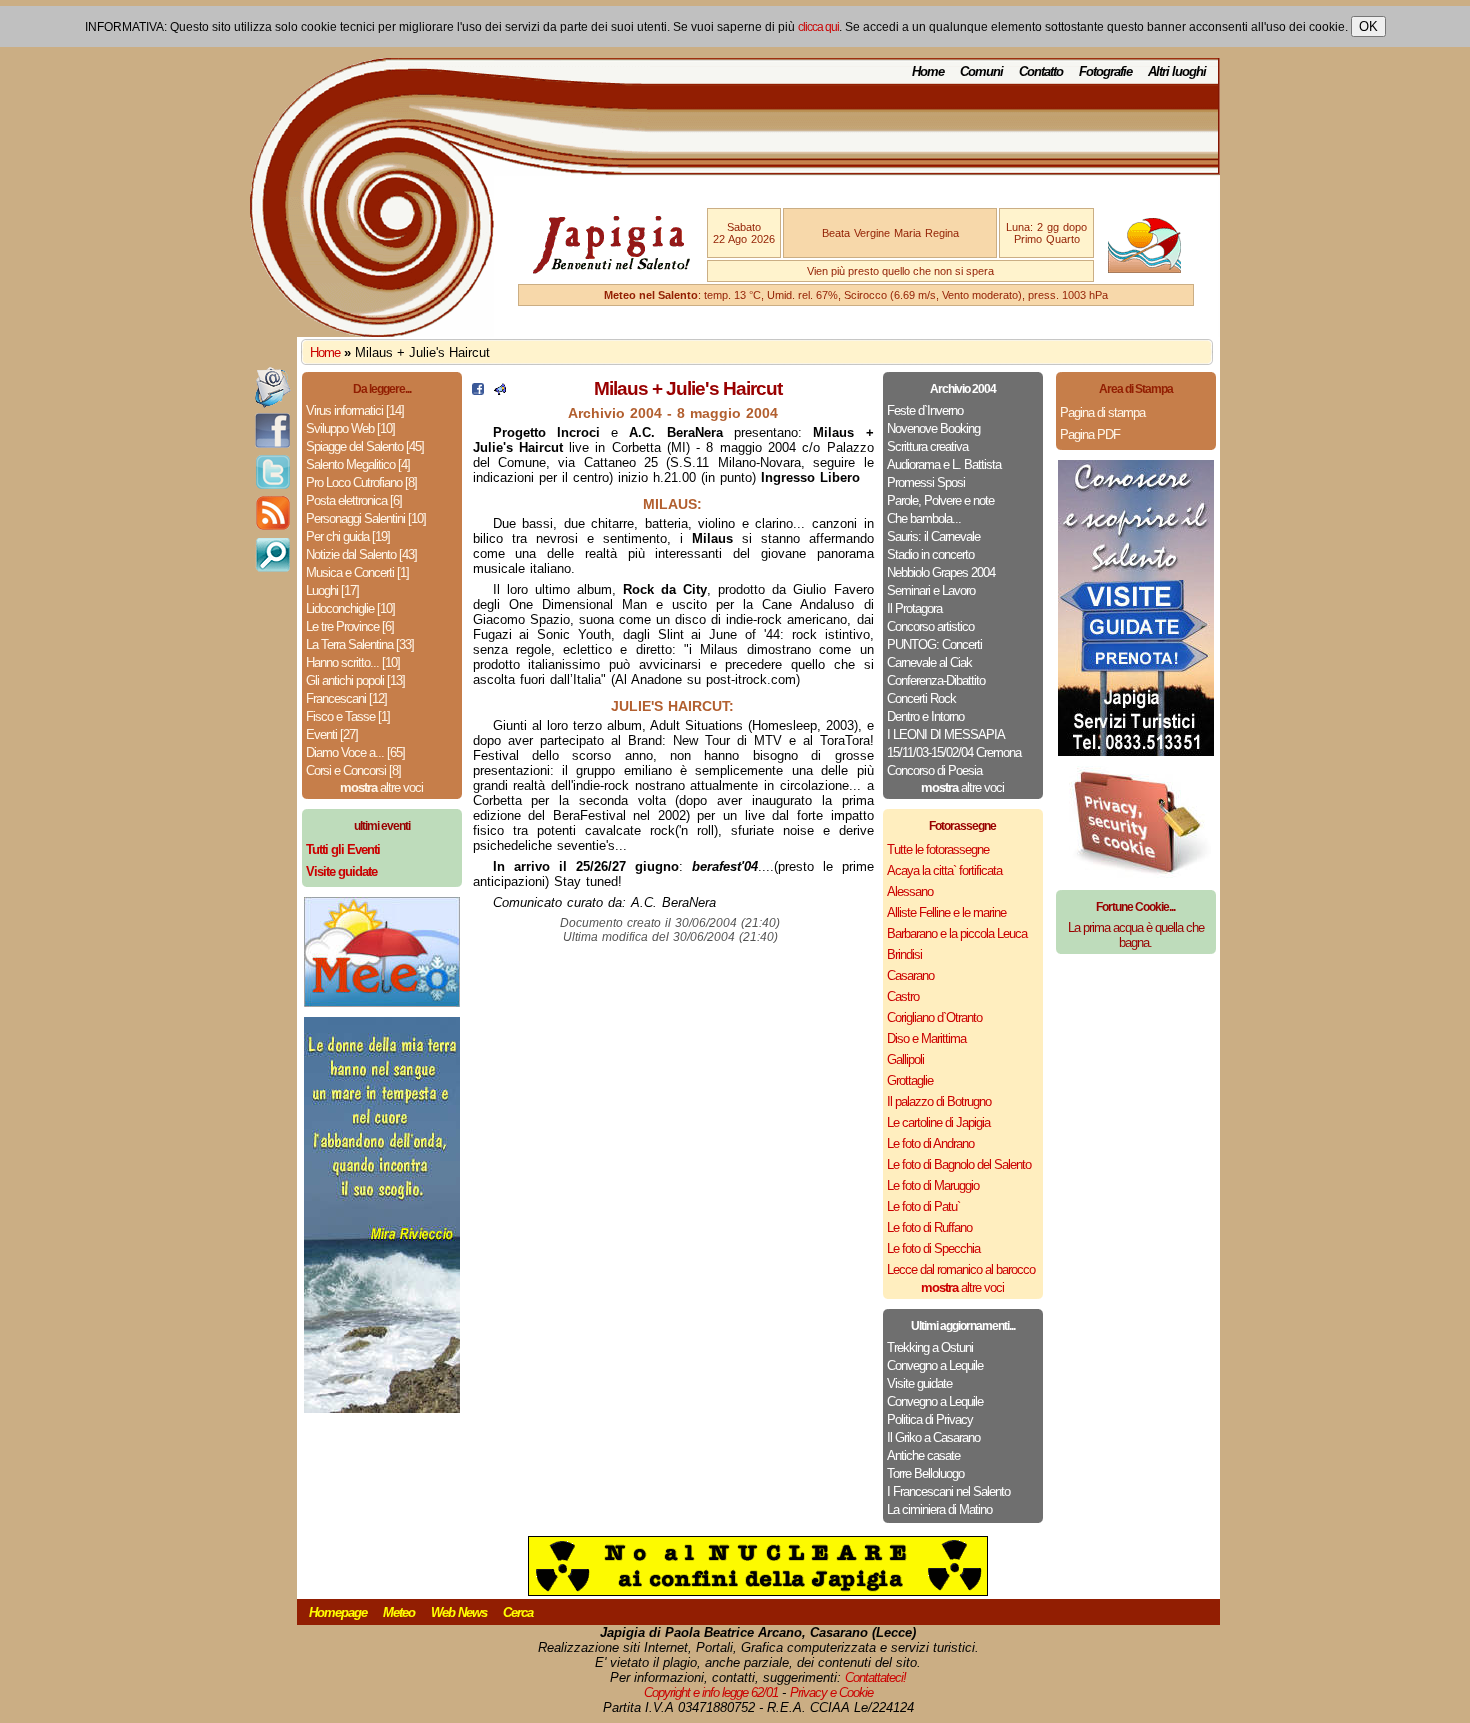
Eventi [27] (332, 734)
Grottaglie (910, 1080)
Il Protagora (914, 608)
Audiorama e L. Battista (944, 464)
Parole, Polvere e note (940, 500)
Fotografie (1105, 71)
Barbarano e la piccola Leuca (957, 933)
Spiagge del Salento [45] (365, 446)
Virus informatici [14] (355, 410)
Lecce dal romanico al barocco (961, 1269)
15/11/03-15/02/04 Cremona (954, 752)
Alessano (910, 891)
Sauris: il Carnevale (933, 536)
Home (928, 71)
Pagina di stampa (1102, 412)
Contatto (1041, 71)
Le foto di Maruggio (933, 1185)
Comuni (981, 71)
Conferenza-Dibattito (936, 680)
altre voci (381, 787)
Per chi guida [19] (348, 536)
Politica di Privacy (930, 1419)
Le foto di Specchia (933, 1248)
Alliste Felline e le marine (946, 912)
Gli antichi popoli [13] (355, 680)
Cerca (518, 1612)
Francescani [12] (346, 698)
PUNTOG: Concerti (934, 644)
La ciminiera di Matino (939, 1509)
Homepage (338, 1612)
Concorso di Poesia (934, 770)
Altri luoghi (1177, 71)
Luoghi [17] (332, 590)
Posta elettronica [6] (354, 500)
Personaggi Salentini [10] (366, 518)
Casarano (910, 975)
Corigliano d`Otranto (934, 1017)
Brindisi (904, 954)
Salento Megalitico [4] (358, 464)
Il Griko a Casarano (933, 1437)
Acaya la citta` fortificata (944, 870)
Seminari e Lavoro (931, 590)
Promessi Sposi (926, 482)
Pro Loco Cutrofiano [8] (361, 482)
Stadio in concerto (930, 554)
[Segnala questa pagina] (500, 390)
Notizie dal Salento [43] (361, 554)
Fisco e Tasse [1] (348, 716)
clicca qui (818, 27)
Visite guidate (919, 1383)
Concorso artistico (930, 626)
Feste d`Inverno (925, 410)
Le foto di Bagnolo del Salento (959, 1164)
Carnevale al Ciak (929, 662)
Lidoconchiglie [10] (350, 608)
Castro (903, 996)
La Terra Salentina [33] (360, 644)
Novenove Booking (933, 428)
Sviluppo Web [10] (350, 428)
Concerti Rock (921, 698)
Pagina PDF (1090, 434)
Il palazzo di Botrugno (939, 1101)
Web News (459, 1612)
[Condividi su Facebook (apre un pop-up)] (478, 390)
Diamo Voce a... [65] (355, 752)
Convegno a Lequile (935, 1365)
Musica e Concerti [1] (357, 572)
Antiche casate (923, 1455)
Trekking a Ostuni (930, 1347)
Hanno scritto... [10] (353, 662)
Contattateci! (875, 1677)
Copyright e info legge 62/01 (711, 1692)
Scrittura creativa (927, 446)
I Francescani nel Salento (948, 1491)
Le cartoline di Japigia (938, 1122)
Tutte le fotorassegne (938, 849)
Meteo (399, 1612)
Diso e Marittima (926, 1038)
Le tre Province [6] (350, 626)
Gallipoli (905, 1059)
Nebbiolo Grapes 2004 (941, 572)
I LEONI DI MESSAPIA (946, 734)
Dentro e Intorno (925, 716)
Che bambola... (924, 518)
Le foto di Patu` (923, 1206)
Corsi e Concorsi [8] (353, 770)
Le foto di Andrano (930, 1143)
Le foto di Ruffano (929, 1227)
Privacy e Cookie (831, 1692)
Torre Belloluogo (925, 1473)
